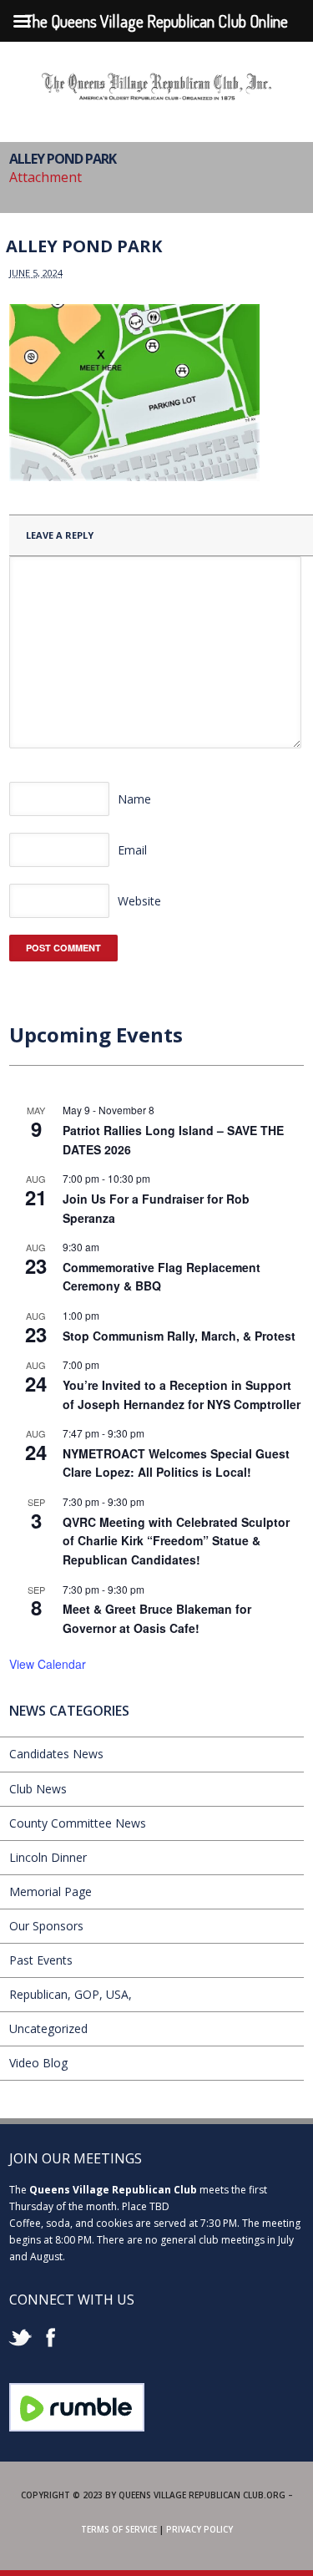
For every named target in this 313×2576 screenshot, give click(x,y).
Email (132, 850)
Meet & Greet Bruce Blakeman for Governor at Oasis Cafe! (157, 1618)
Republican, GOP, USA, (71, 1994)
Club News (38, 1789)
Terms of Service (119, 2529)
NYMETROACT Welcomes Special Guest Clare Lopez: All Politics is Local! (176, 1463)
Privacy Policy (199, 2529)
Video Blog (38, 2063)
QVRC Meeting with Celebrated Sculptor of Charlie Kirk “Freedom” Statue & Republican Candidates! (176, 1541)
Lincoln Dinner (48, 1857)
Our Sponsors (46, 1926)
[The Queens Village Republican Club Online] (157, 94)
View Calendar (48, 1664)
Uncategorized (48, 2028)
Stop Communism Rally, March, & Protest (179, 1336)
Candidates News (56, 1754)
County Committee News (78, 1823)
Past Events (41, 1960)
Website (139, 901)
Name (134, 799)
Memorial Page (50, 1891)
